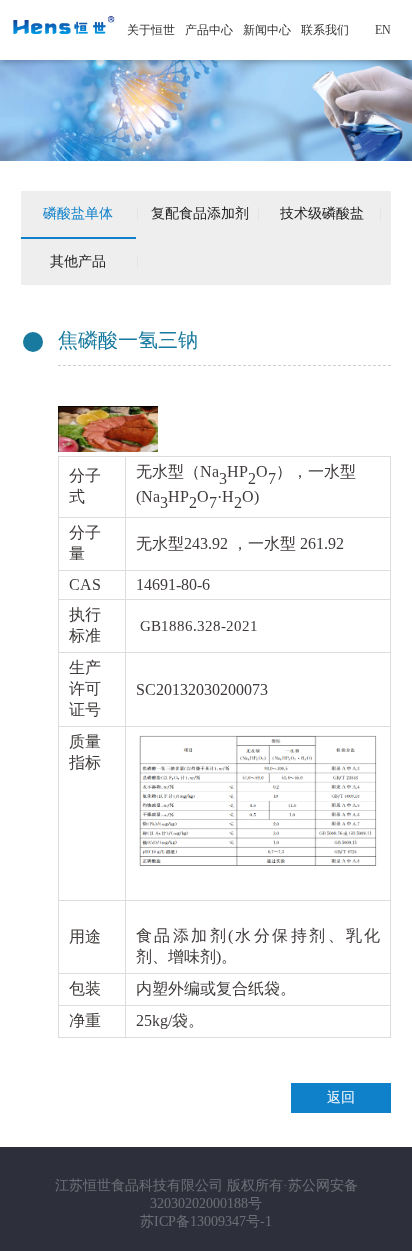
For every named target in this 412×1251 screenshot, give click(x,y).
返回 (341, 1097)
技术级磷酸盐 (322, 213)
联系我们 (325, 30)
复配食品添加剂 (200, 213)
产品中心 (209, 30)
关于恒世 (151, 30)
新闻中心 (267, 30)
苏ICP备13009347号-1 (206, 1221)
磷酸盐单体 (78, 213)
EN (383, 30)
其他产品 (78, 261)
